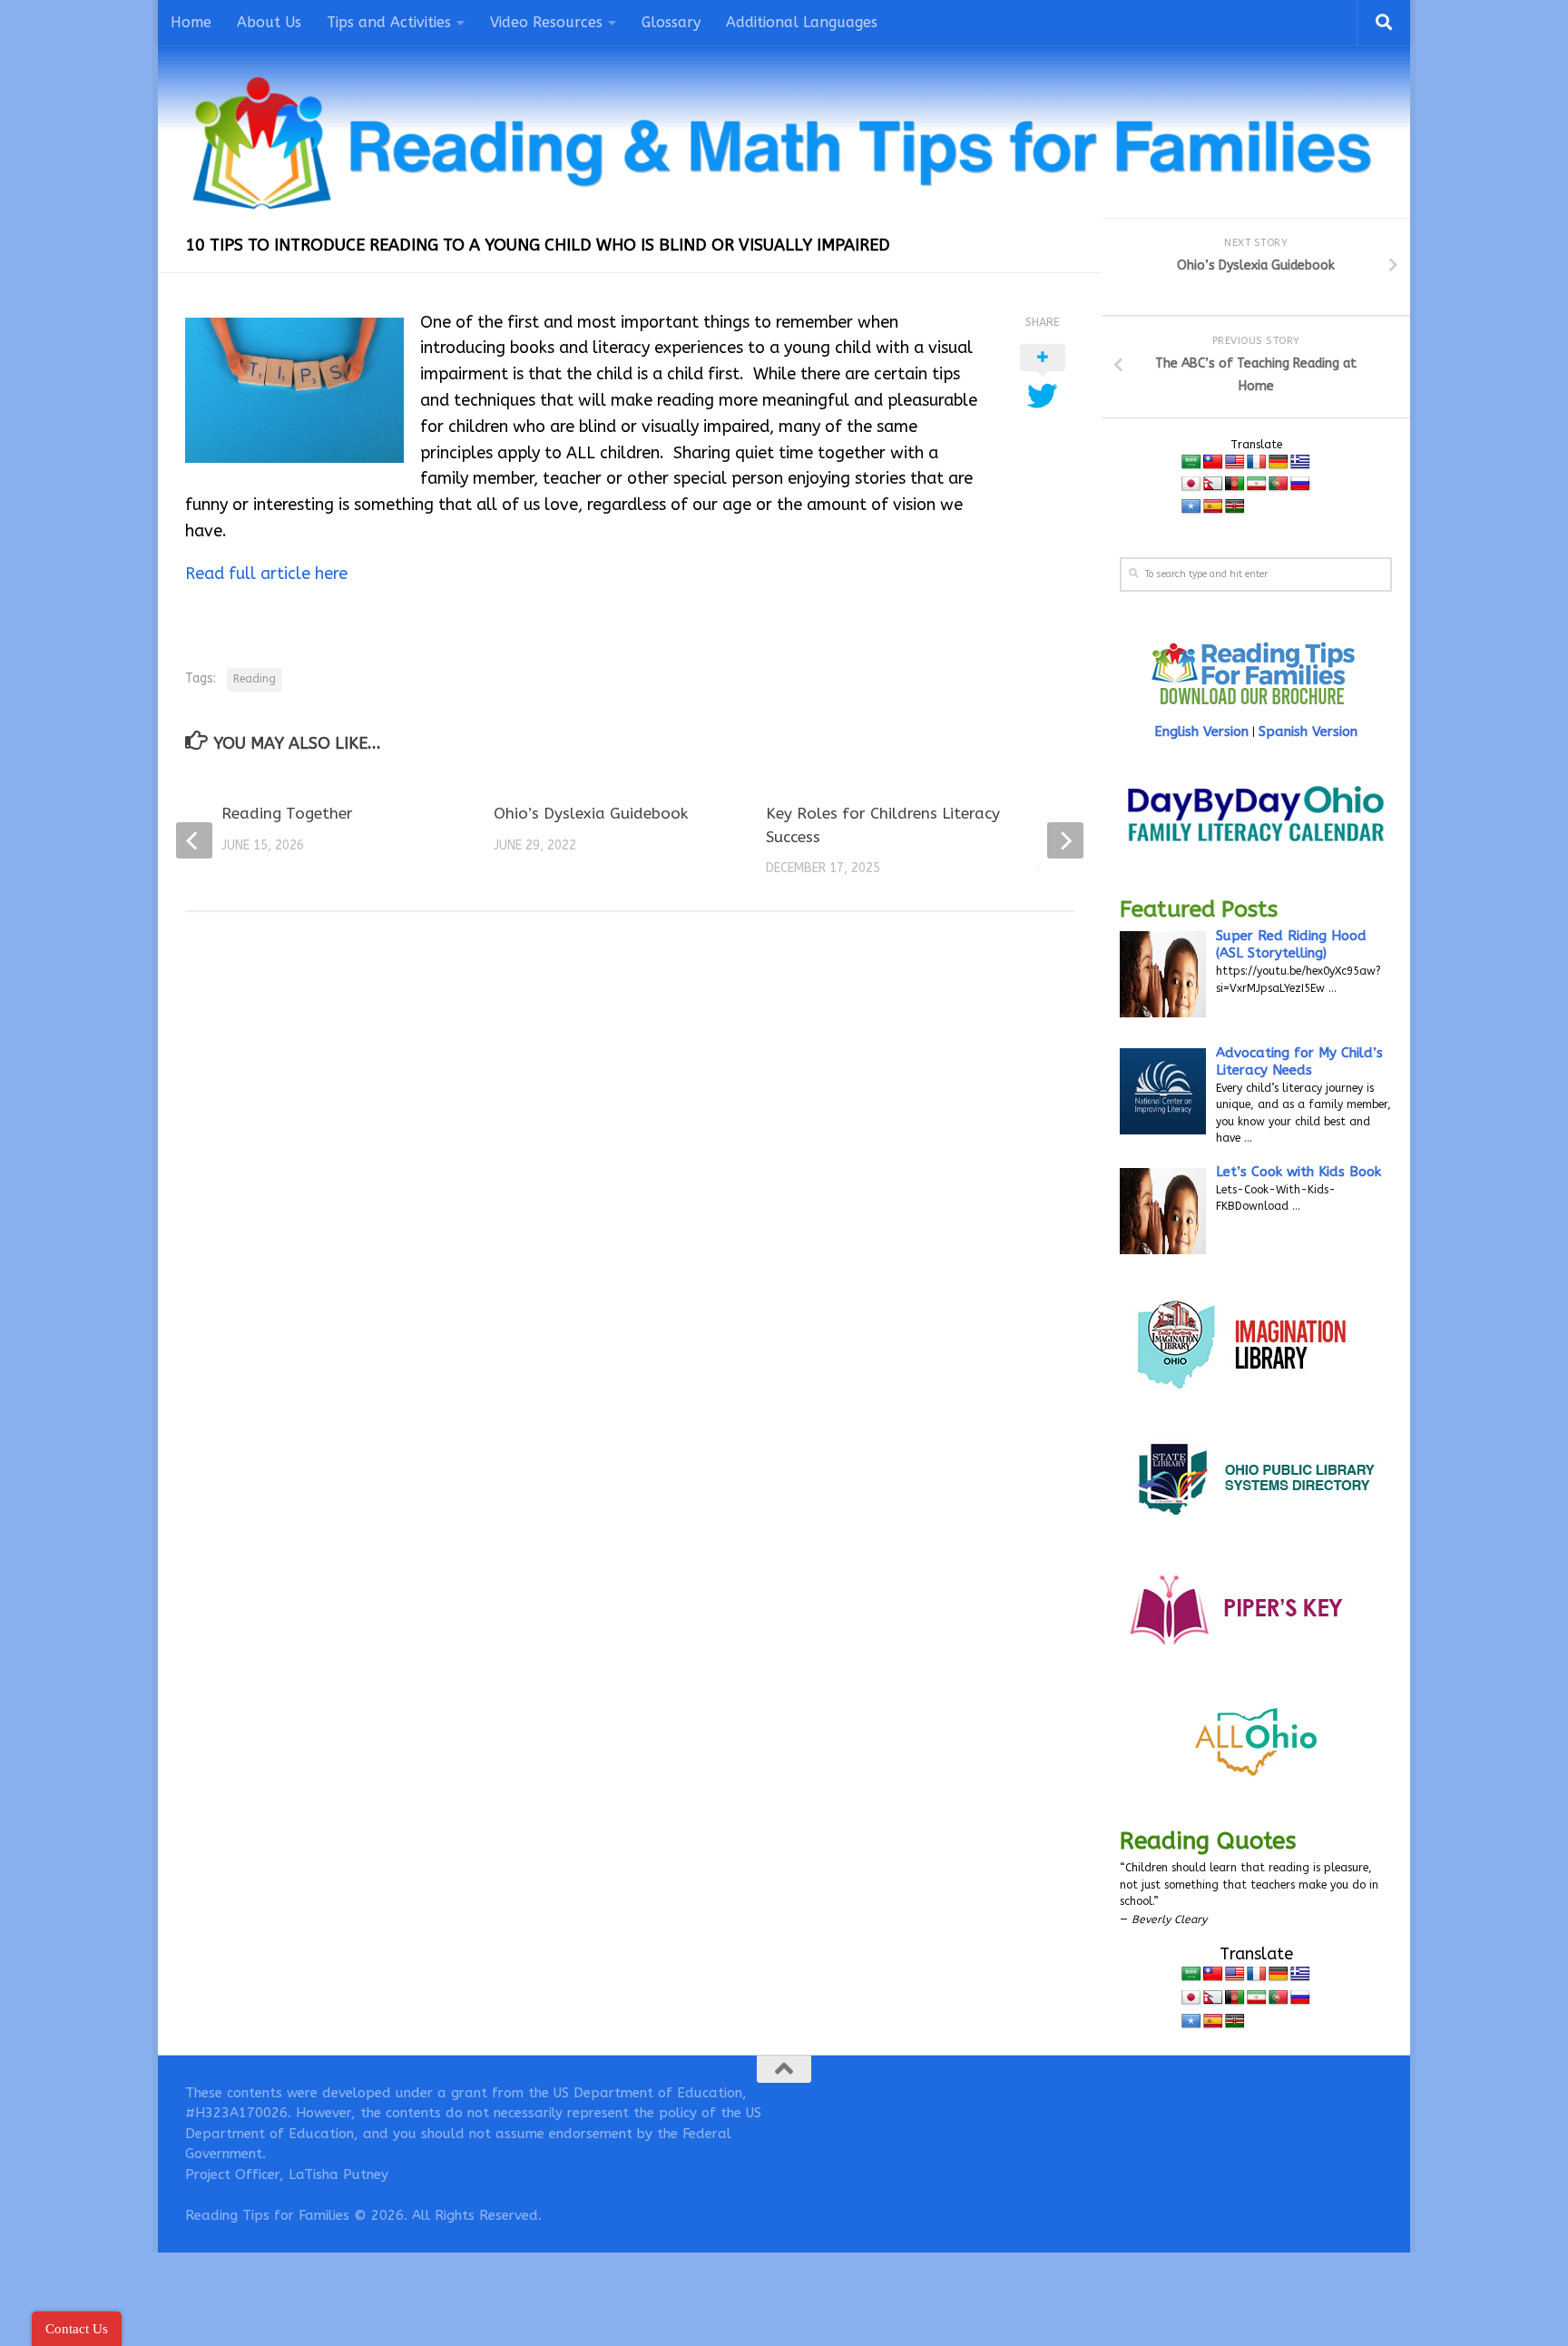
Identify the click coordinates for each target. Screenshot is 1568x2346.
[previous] (194, 840)
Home (191, 22)
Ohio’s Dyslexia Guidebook (591, 813)
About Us (269, 22)
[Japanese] (1191, 484)
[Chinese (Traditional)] (1213, 462)
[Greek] (1300, 462)
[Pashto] (1235, 484)
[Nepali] (1213, 484)
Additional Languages (802, 22)
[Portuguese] (1279, 484)
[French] (1257, 462)
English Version (1201, 731)
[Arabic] (1191, 462)
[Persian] (1257, 484)
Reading (255, 679)
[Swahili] (1235, 507)
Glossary (671, 22)
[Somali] (1191, 507)
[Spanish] (1213, 507)
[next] (1065, 840)
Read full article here (266, 574)
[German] (1279, 462)
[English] (1235, 462)
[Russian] (1300, 484)
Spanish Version (1308, 731)
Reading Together (287, 813)
